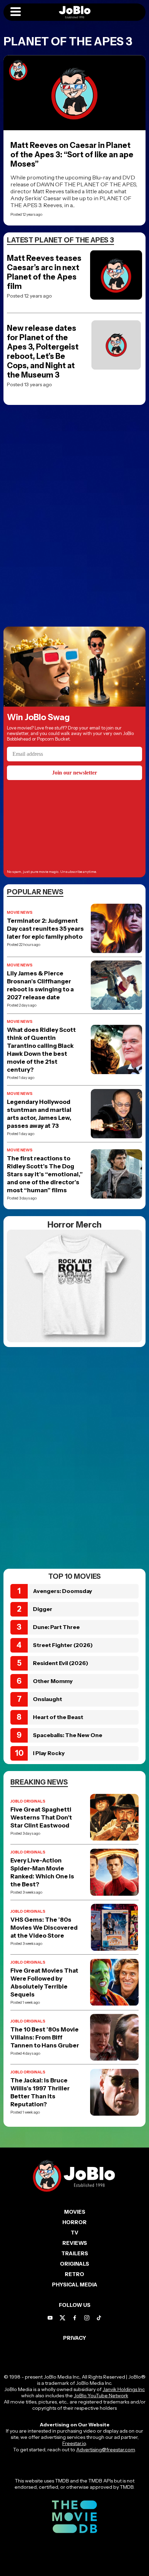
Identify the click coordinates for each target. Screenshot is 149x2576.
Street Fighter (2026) (63, 1645)
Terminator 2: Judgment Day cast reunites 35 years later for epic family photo (45, 929)
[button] (16, 12)
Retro (74, 2274)
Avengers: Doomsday (63, 1591)
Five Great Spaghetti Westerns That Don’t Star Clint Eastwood (41, 1817)
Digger (43, 1609)
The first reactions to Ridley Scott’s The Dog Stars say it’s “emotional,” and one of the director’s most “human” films (45, 1174)
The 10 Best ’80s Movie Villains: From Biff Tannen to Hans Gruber (45, 2037)
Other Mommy (53, 1681)
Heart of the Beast (58, 1717)
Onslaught (47, 1699)
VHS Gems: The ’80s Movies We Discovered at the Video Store (44, 1928)
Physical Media (75, 2285)
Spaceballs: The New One (68, 1735)
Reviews (75, 2243)
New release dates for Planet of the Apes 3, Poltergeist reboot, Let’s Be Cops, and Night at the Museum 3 (43, 352)
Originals (74, 2264)
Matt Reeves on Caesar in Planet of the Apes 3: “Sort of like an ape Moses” (72, 155)
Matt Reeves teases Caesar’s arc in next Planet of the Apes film (44, 272)
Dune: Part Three (56, 1627)
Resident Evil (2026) (61, 1663)
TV (74, 2233)
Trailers (75, 2253)
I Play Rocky (49, 1753)
